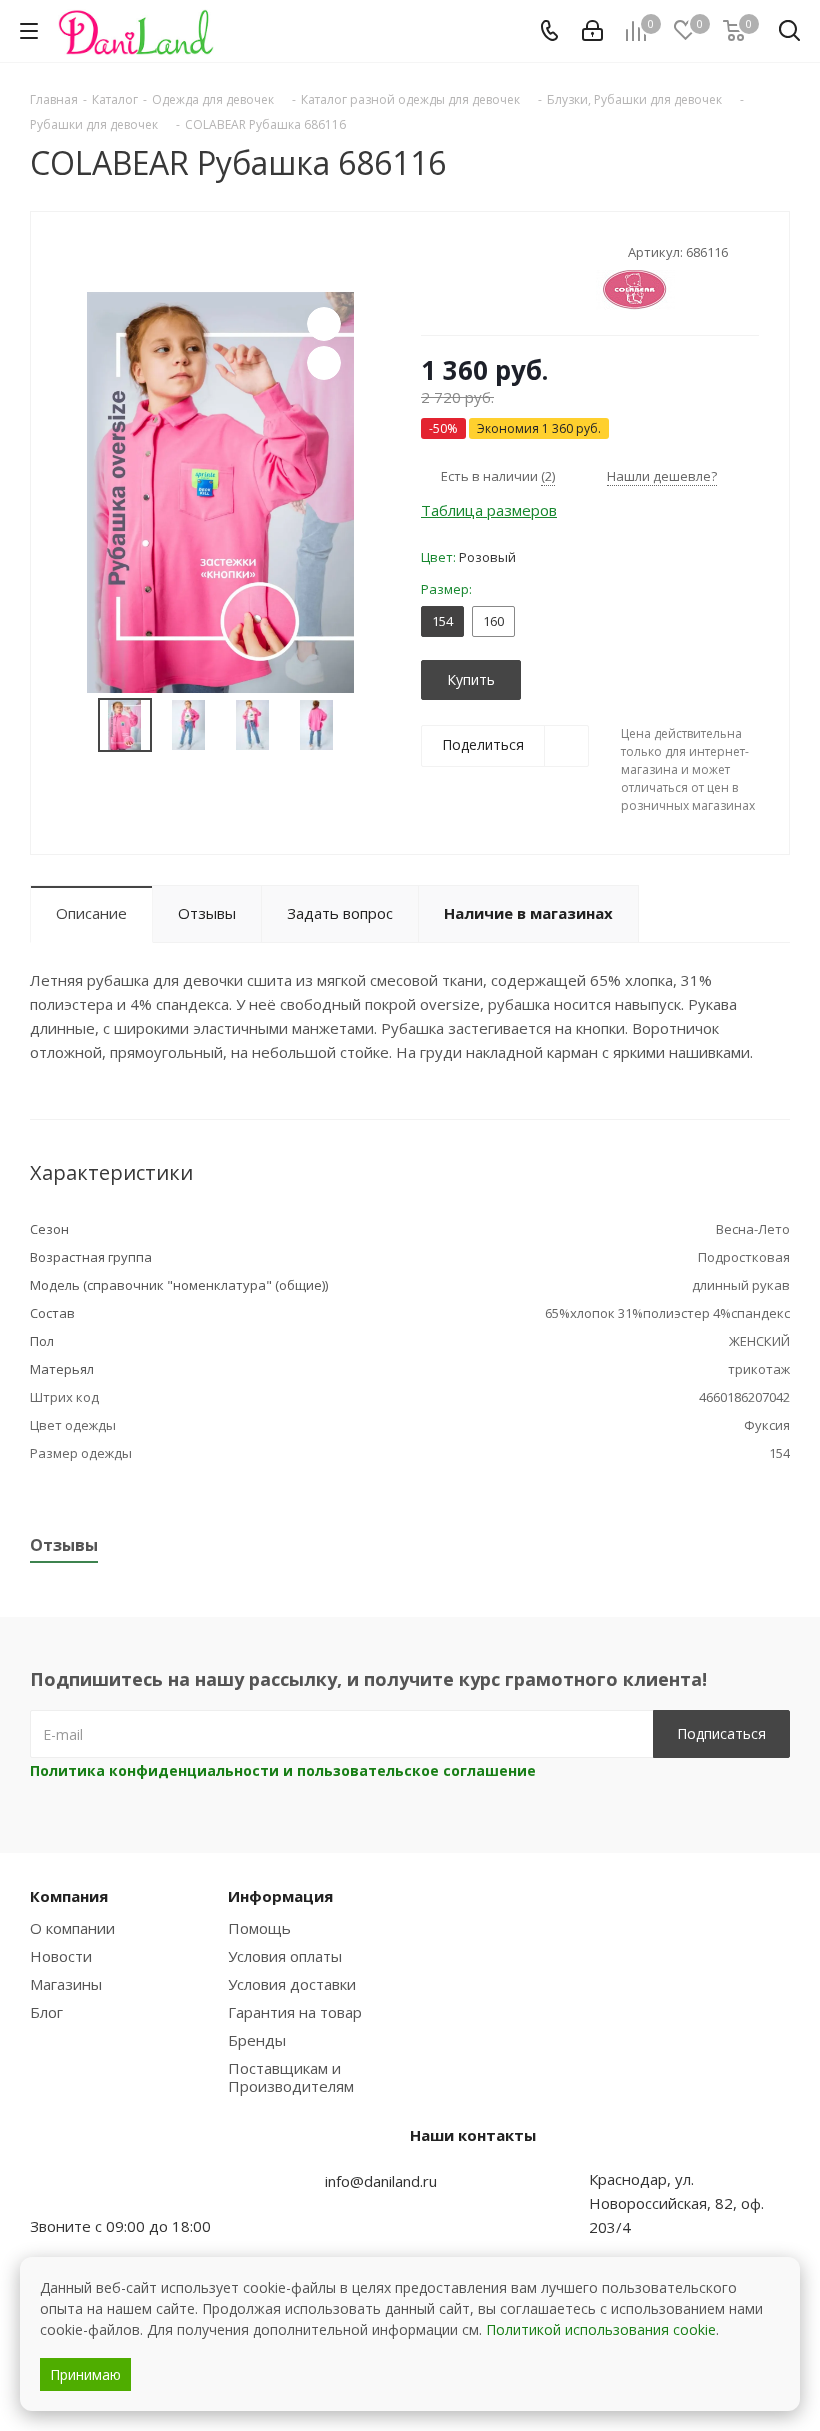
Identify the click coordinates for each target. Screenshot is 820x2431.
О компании (72, 1928)
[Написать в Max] (95, 2187)
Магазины (66, 1984)
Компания (69, 1896)
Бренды (257, 2040)
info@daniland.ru (381, 2181)
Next (366, 725)
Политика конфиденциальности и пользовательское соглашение (283, 1770)
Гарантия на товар (295, 2012)
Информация (280, 1896)
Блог (46, 2012)
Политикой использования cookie (601, 2329)
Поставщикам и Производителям (291, 2077)
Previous (74, 725)
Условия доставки (292, 1984)
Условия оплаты (285, 1956)
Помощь (259, 1928)
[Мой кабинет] (592, 31)
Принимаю (85, 2374)
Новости (61, 1956)
